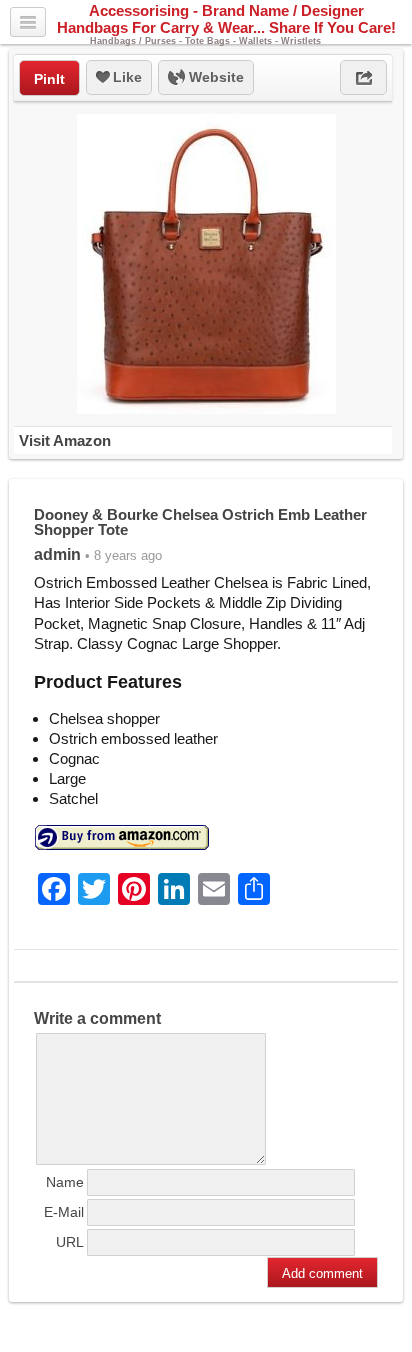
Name (65, 1182)
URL (70, 1242)
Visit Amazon (65, 440)
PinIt (49, 79)
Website (214, 77)
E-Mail (64, 1212)
